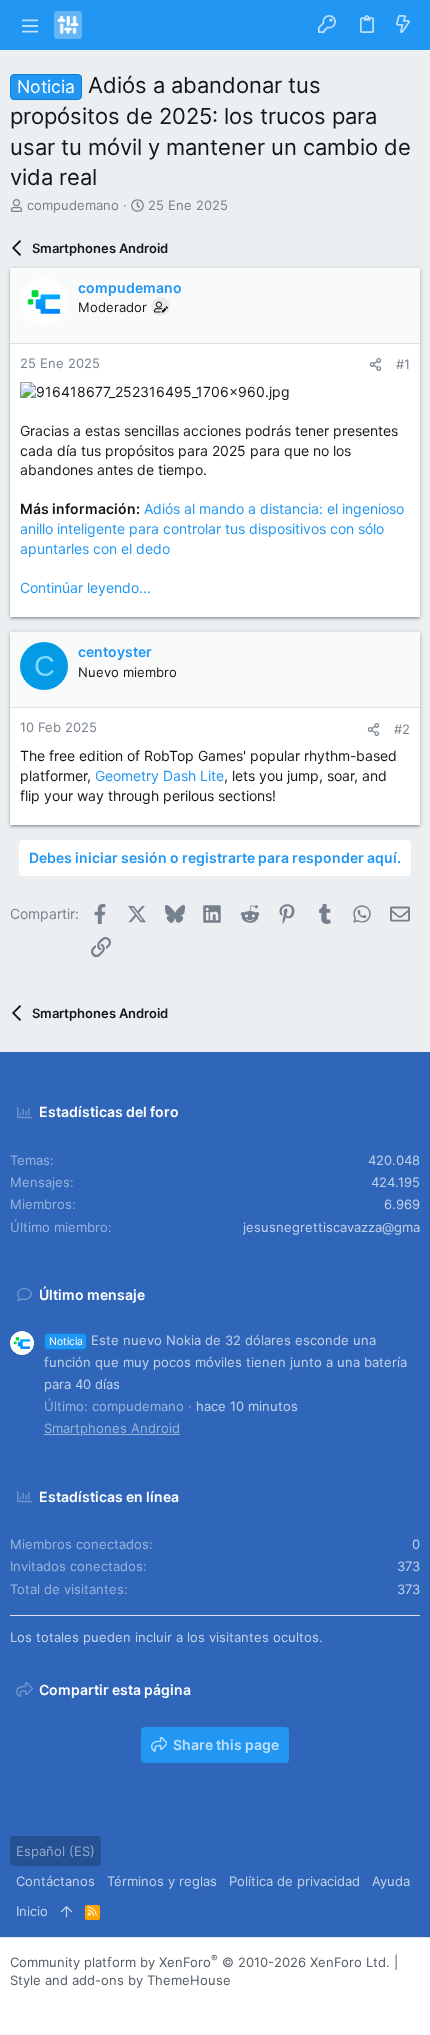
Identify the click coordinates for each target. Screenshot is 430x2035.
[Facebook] (19, 2004)
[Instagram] (49, 2004)
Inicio (32, 1911)
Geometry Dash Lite (159, 775)
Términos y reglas (162, 1881)
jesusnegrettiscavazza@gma (331, 1227)
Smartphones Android (112, 1428)
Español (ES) (55, 1851)
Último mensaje (92, 1294)
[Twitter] (109, 2004)
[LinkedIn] (79, 2004)
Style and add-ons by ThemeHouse (120, 1980)
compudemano (73, 205)
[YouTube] (139, 2004)
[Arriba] (66, 1911)
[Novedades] (403, 25)
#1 (403, 364)
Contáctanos (55, 1881)
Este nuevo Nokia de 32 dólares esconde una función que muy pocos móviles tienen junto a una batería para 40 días (225, 1362)
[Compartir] (375, 364)
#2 (402, 729)
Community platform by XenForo (200, 1962)
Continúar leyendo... (85, 587)
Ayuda (391, 1881)
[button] (29, 25)
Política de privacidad (294, 1881)
